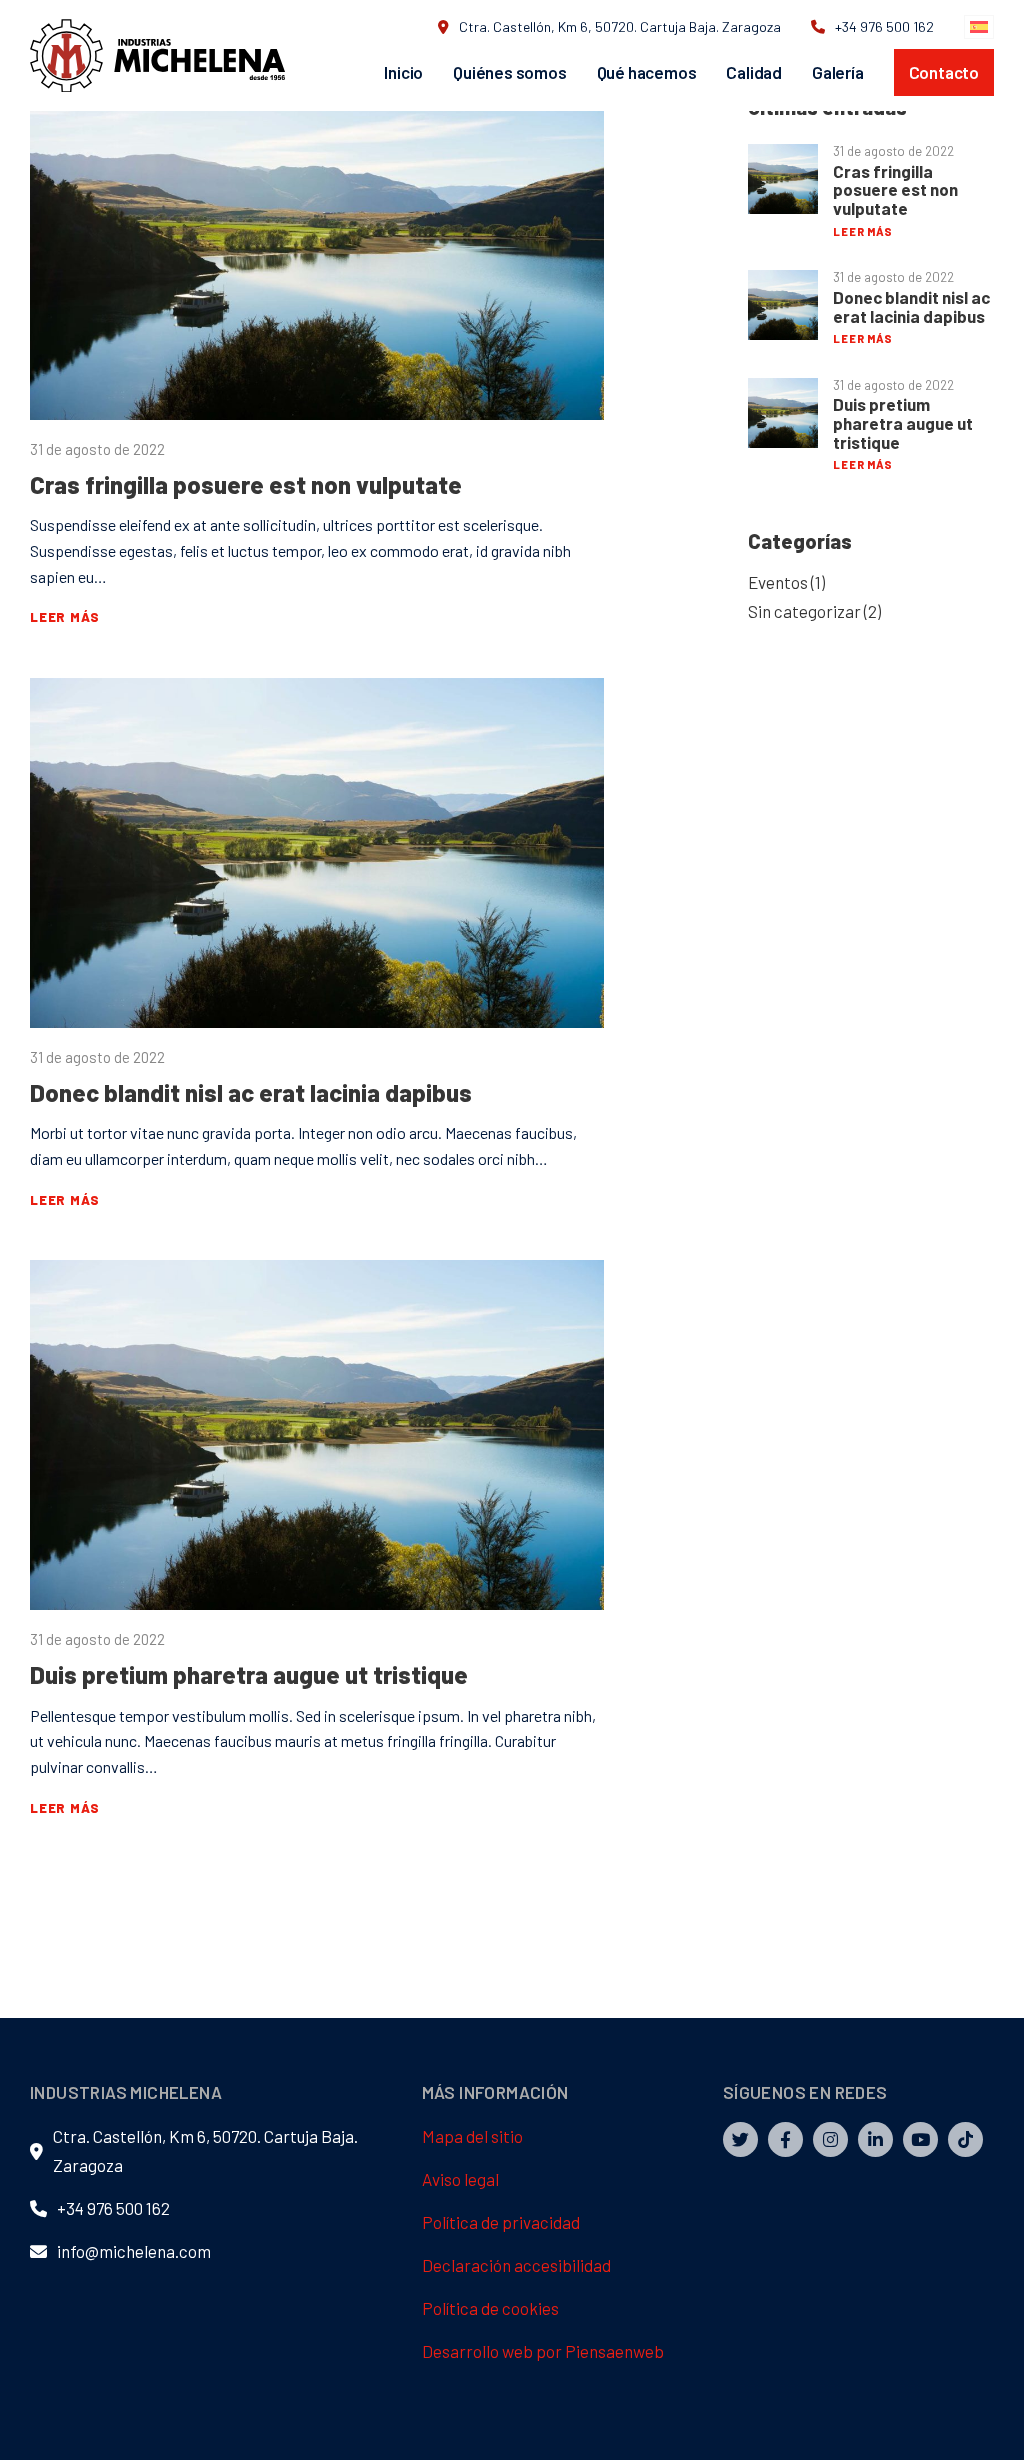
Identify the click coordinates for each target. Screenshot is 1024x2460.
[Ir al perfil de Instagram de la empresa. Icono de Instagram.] (830, 2139)
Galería (838, 72)
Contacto (944, 72)
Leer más (64, 617)
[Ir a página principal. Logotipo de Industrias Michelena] (158, 56)
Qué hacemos (647, 72)
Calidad (754, 72)
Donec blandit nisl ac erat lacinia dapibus (251, 1092)
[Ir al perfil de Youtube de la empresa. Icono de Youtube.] (920, 2139)
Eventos (778, 582)
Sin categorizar (804, 611)
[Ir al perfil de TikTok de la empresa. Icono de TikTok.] (965, 2139)
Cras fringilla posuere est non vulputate (246, 484)
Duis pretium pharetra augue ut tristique (249, 1674)
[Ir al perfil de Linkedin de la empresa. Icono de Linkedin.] (875, 2139)
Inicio (403, 72)
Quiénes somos (509, 72)
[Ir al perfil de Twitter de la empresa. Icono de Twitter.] (740, 2139)
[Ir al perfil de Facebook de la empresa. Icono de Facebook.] (785, 2139)
